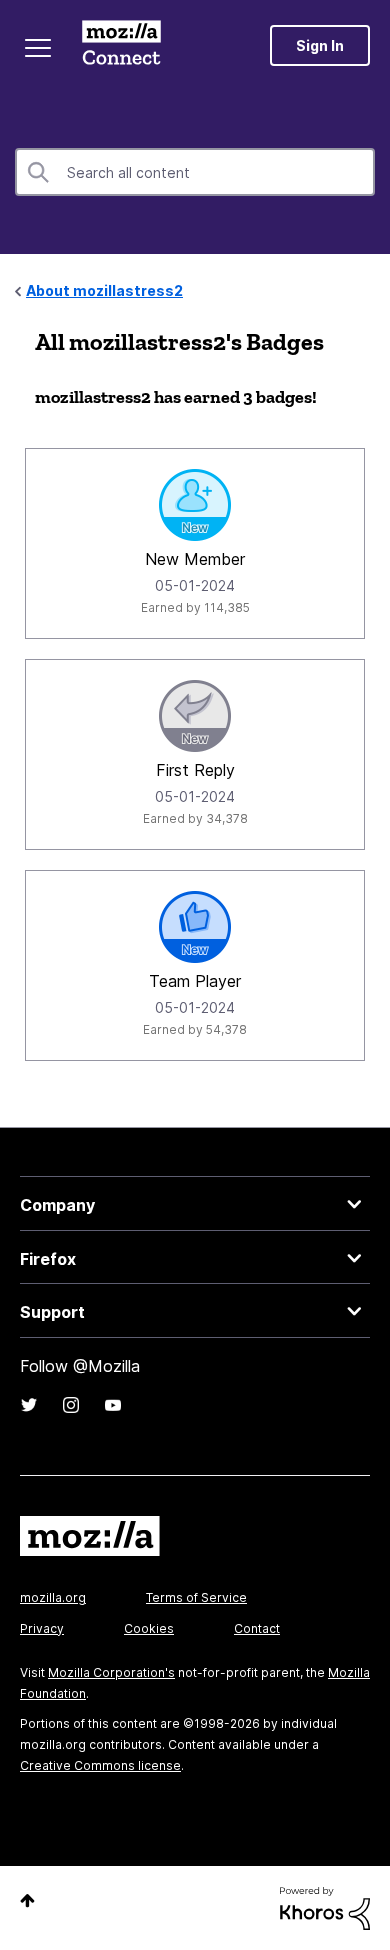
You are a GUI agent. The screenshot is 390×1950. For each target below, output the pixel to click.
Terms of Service (196, 1597)
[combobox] (195, 172)
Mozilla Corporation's (111, 1672)
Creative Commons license (100, 1765)
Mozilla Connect (121, 45)
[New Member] (195, 505)
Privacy (42, 1628)
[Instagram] (71, 1405)
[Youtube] (113, 1405)
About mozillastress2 (104, 290)
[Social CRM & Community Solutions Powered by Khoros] (325, 1906)
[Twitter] (29, 1405)
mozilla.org (53, 1597)
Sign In (320, 45)
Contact (257, 1628)
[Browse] (38, 48)
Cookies (149, 1628)
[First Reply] (195, 716)
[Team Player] (195, 927)
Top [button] (27, 1900)
